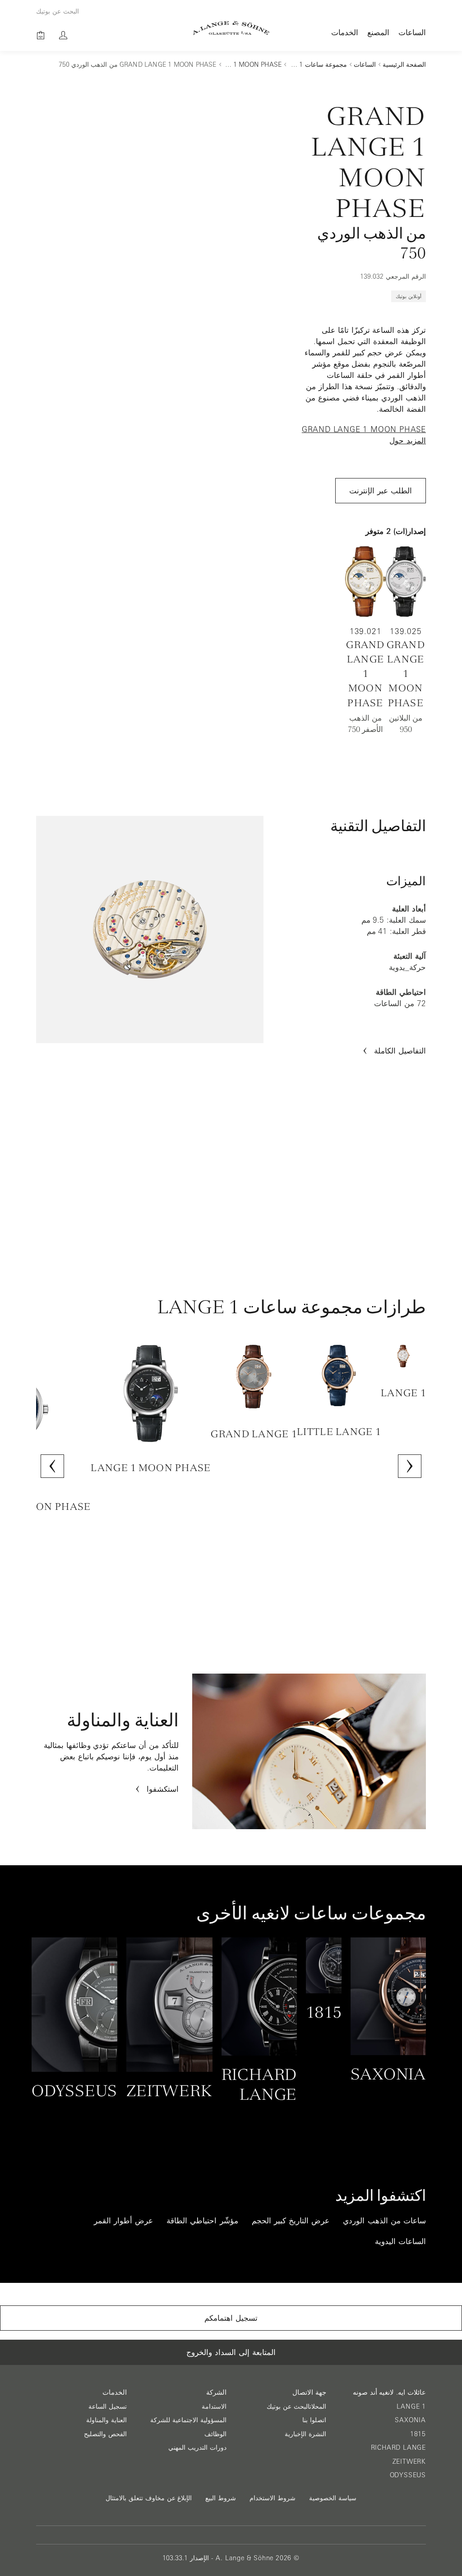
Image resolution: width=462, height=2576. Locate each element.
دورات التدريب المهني (197, 2447)
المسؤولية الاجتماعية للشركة (188, 2420)
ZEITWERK (409, 2461)
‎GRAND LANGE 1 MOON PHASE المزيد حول (364, 435)
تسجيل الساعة (108, 2406)
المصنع (378, 32)
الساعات (412, 32)
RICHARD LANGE (398, 2447)
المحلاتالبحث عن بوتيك (296, 2406)
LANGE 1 (411, 2406)
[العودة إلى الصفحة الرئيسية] (231, 28)
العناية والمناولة (106, 2420)
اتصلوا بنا (314, 2420)
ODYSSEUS (408, 2475)
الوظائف (215, 2434)
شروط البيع (221, 2498)
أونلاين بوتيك (409, 296)
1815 (418, 2434)
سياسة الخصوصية (333, 2498)
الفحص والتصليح (105, 2434)
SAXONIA (410, 2420)
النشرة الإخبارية (305, 2434)
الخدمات (345, 32)
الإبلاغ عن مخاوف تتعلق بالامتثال (149, 2498)
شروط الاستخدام (273, 2498)
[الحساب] (63, 35)
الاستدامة (214, 2406)
